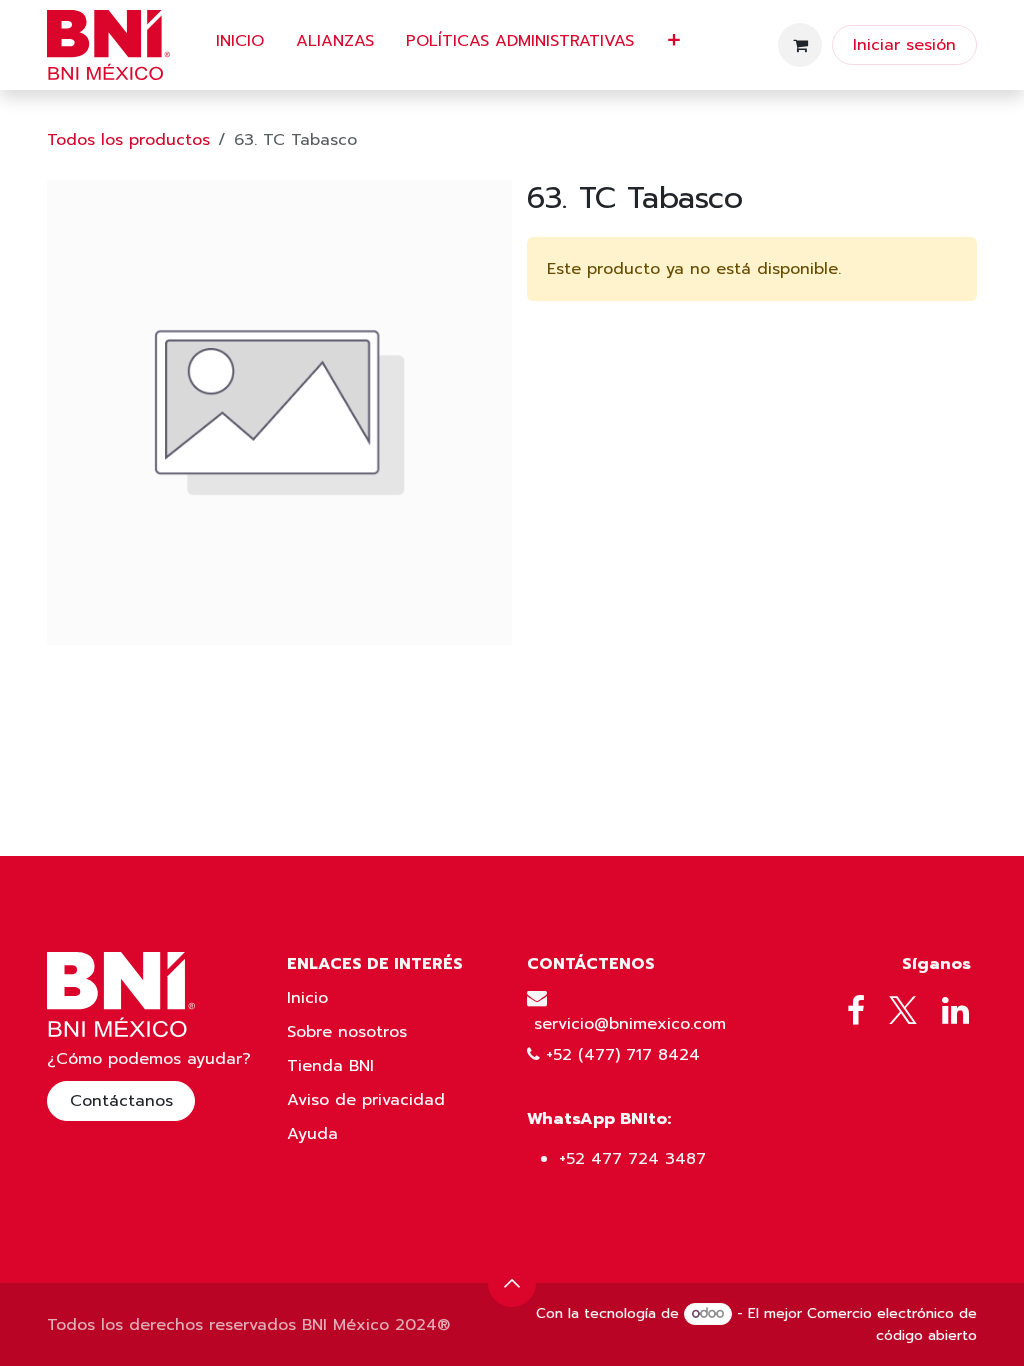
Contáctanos (121, 1101)
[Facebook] (856, 1011)
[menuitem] (240, 45)
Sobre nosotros (347, 1032)
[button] (512, 1283)
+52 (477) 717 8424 (623, 1055)
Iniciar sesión (904, 45)
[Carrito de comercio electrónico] (800, 45)
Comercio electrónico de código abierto (892, 1324)
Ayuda (312, 1134)
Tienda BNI (330, 1066)
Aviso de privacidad (366, 1100)
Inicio (307, 998)
